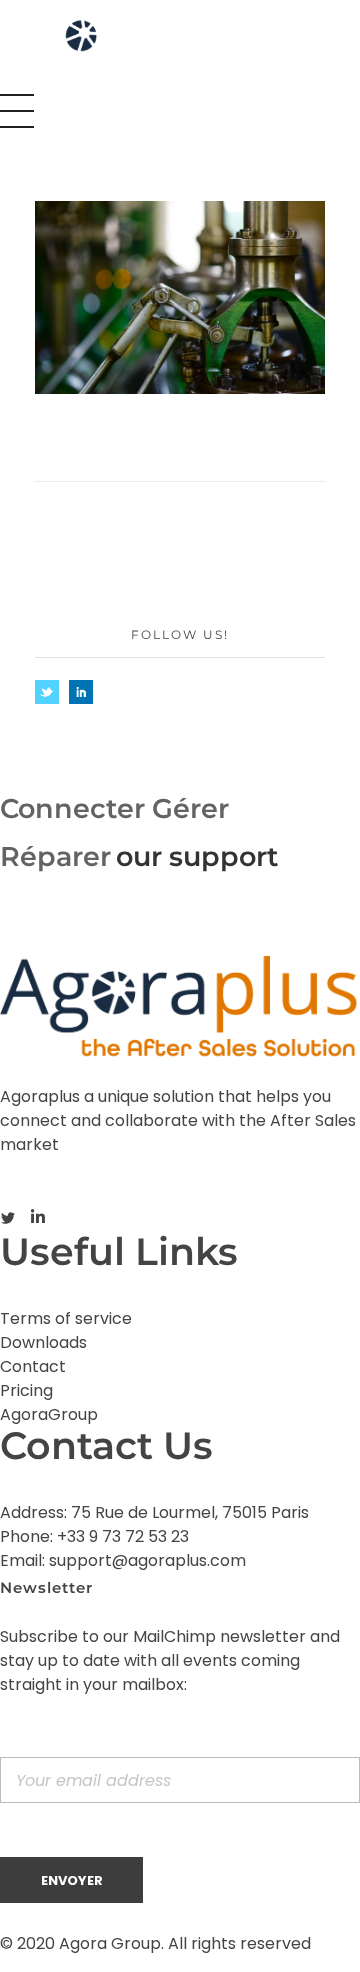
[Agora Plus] (128, 43)
